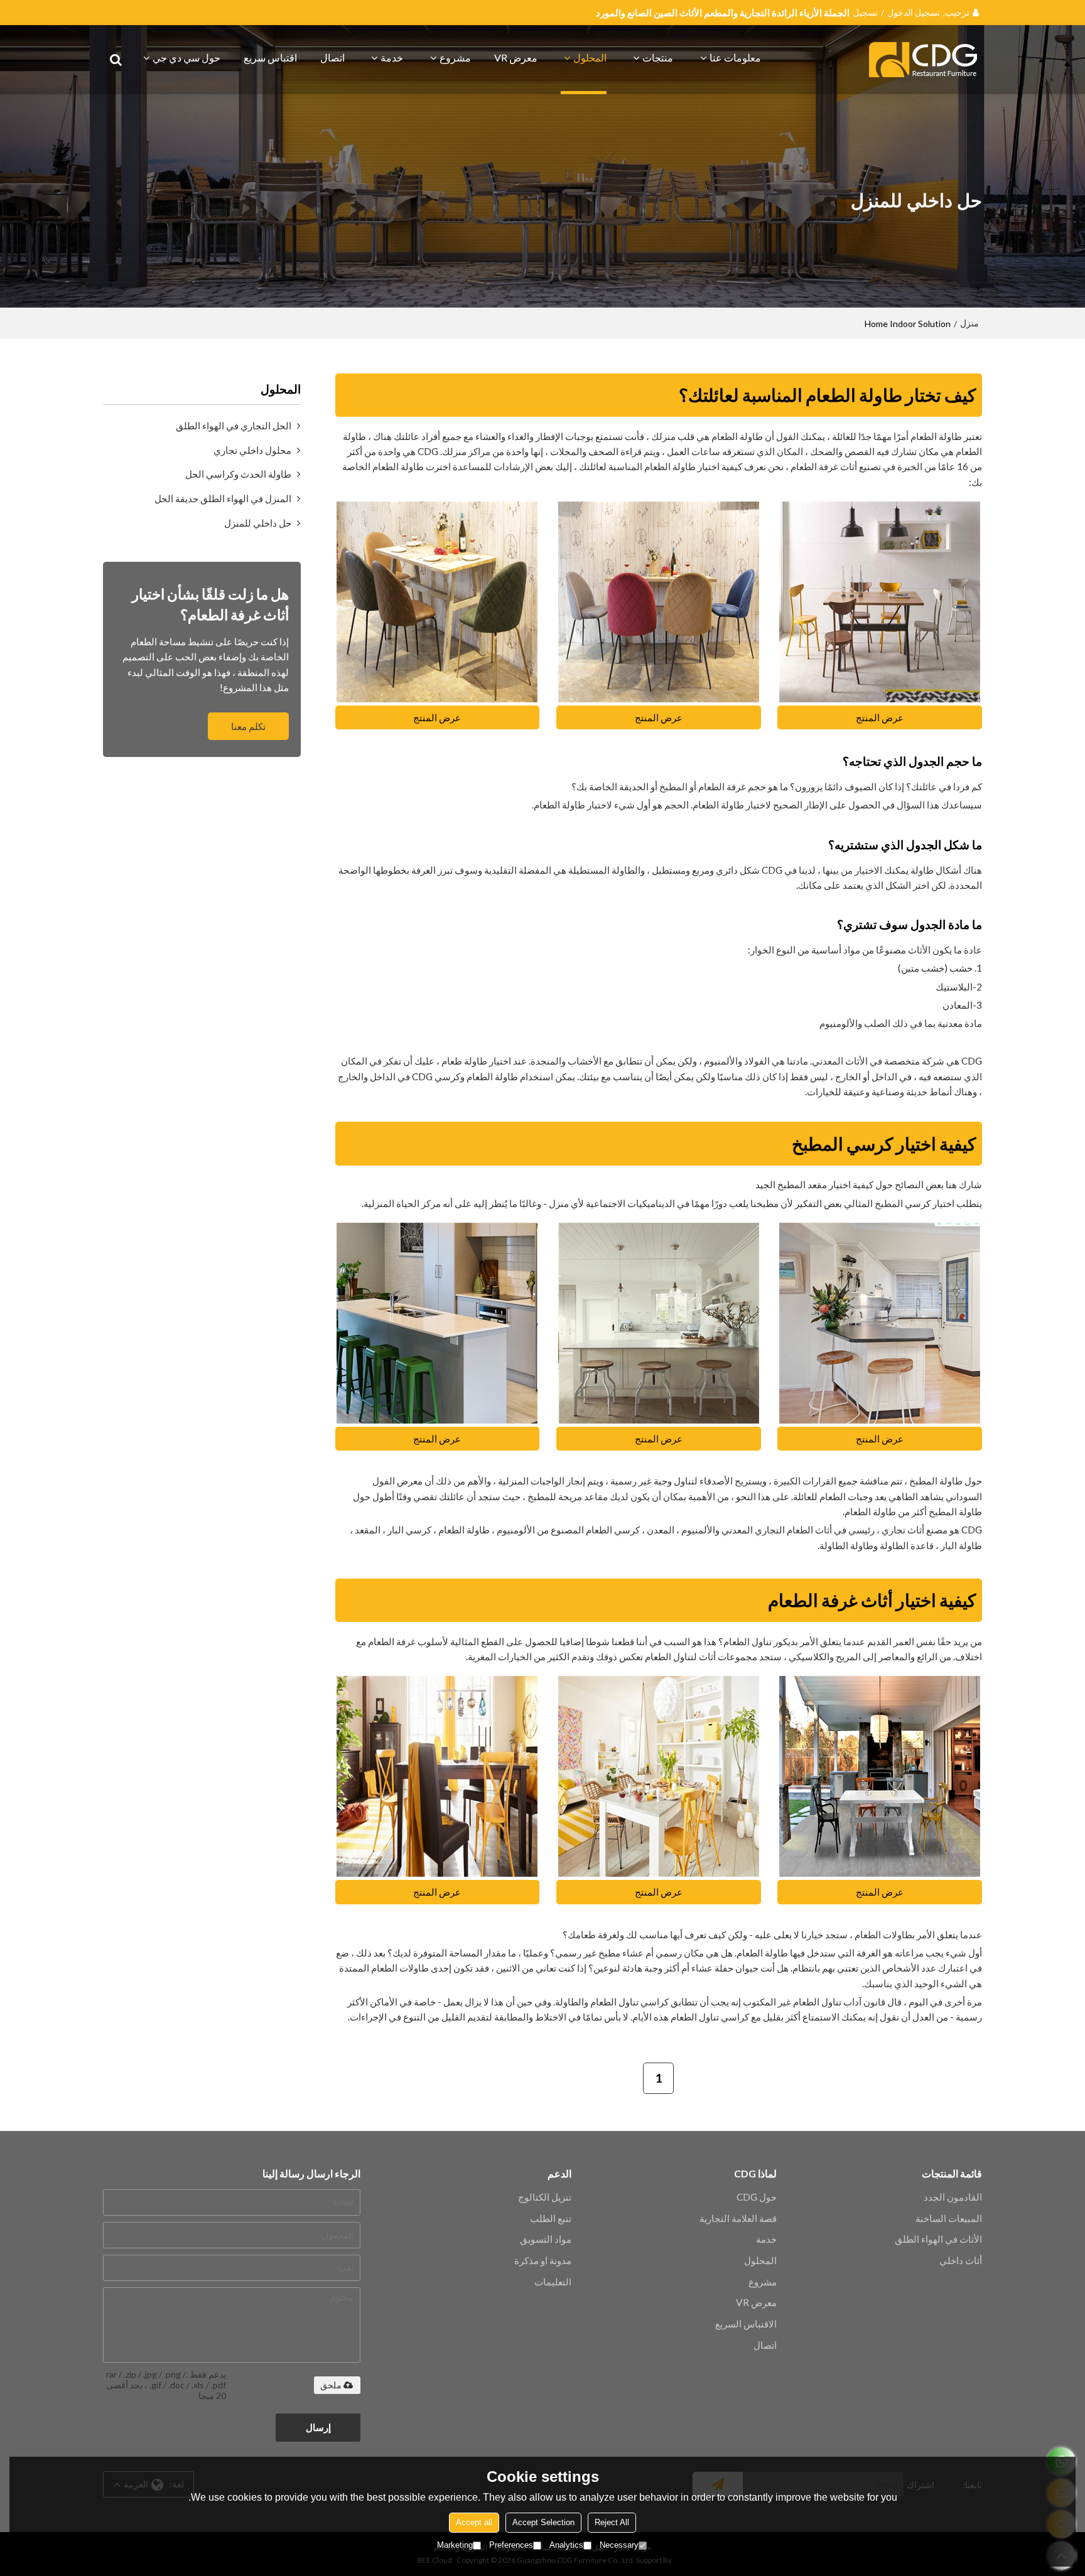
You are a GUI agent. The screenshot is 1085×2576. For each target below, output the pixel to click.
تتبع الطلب (551, 2218)
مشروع (455, 57)
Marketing (455, 2545)
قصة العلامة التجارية (738, 2218)
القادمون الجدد (953, 2197)
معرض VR (516, 57)
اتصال (332, 57)
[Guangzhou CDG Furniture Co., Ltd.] (926, 60)
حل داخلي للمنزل (258, 523)
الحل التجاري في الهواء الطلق (234, 426)
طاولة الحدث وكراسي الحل (238, 474)
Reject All (612, 2522)
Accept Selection (543, 2522)
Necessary (619, 2545)
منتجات (658, 57)
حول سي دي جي (186, 57)
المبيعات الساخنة (949, 2218)
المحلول (590, 57)
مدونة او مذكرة (543, 2260)
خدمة (392, 57)
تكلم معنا (248, 726)
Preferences (511, 2545)
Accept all (474, 2522)
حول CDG (757, 2197)
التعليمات (553, 2282)
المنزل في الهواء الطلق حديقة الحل (223, 498)
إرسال (318, 2427)
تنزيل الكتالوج (545, 2197)
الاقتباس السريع (746, 2324)
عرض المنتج (880, 717)
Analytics (566, 2545)
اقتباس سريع (270, 57)
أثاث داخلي (961, 2260)
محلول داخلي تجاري (252, 450)
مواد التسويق (546, 2239)
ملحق (331, 2385)
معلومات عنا (735, 57)
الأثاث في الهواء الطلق (938, 2239)
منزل (969, 323)
